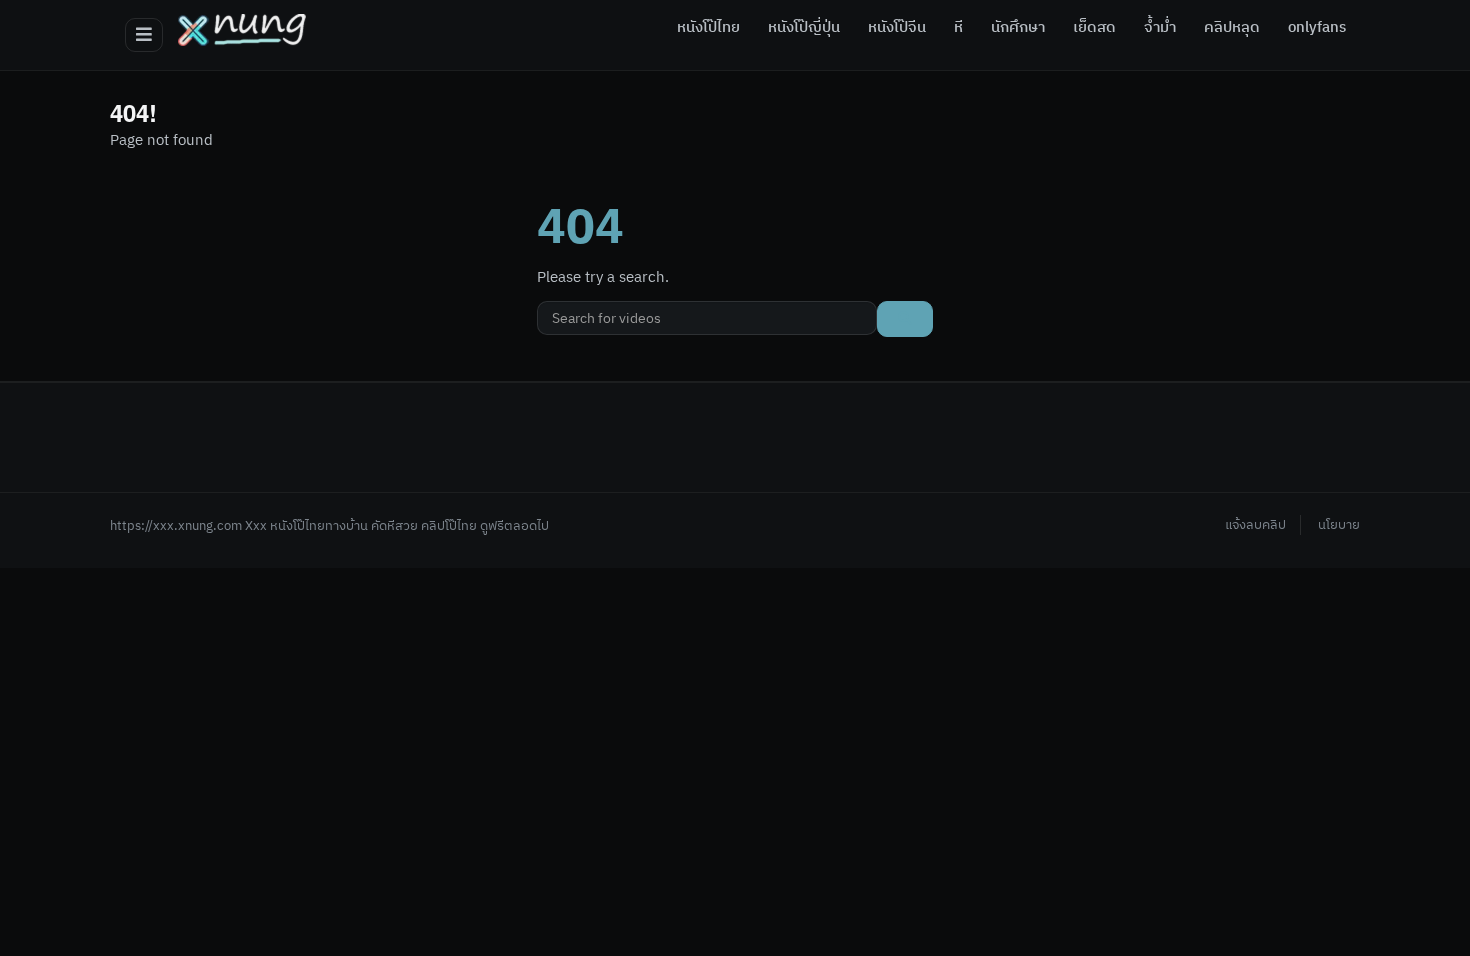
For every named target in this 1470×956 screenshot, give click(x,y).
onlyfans (1317, 28)
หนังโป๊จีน (897, 28)
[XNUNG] (242, 30)
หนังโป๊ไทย (708, 28)
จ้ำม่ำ (1160, 28)
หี (958, 28)
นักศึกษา (1018, 28)
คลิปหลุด (1232, 28)
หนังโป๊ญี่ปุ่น (804, 28)
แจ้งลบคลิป (1255, 525)
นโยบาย (1339, 525)
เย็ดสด (1094, 28)
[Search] (905, 319)
